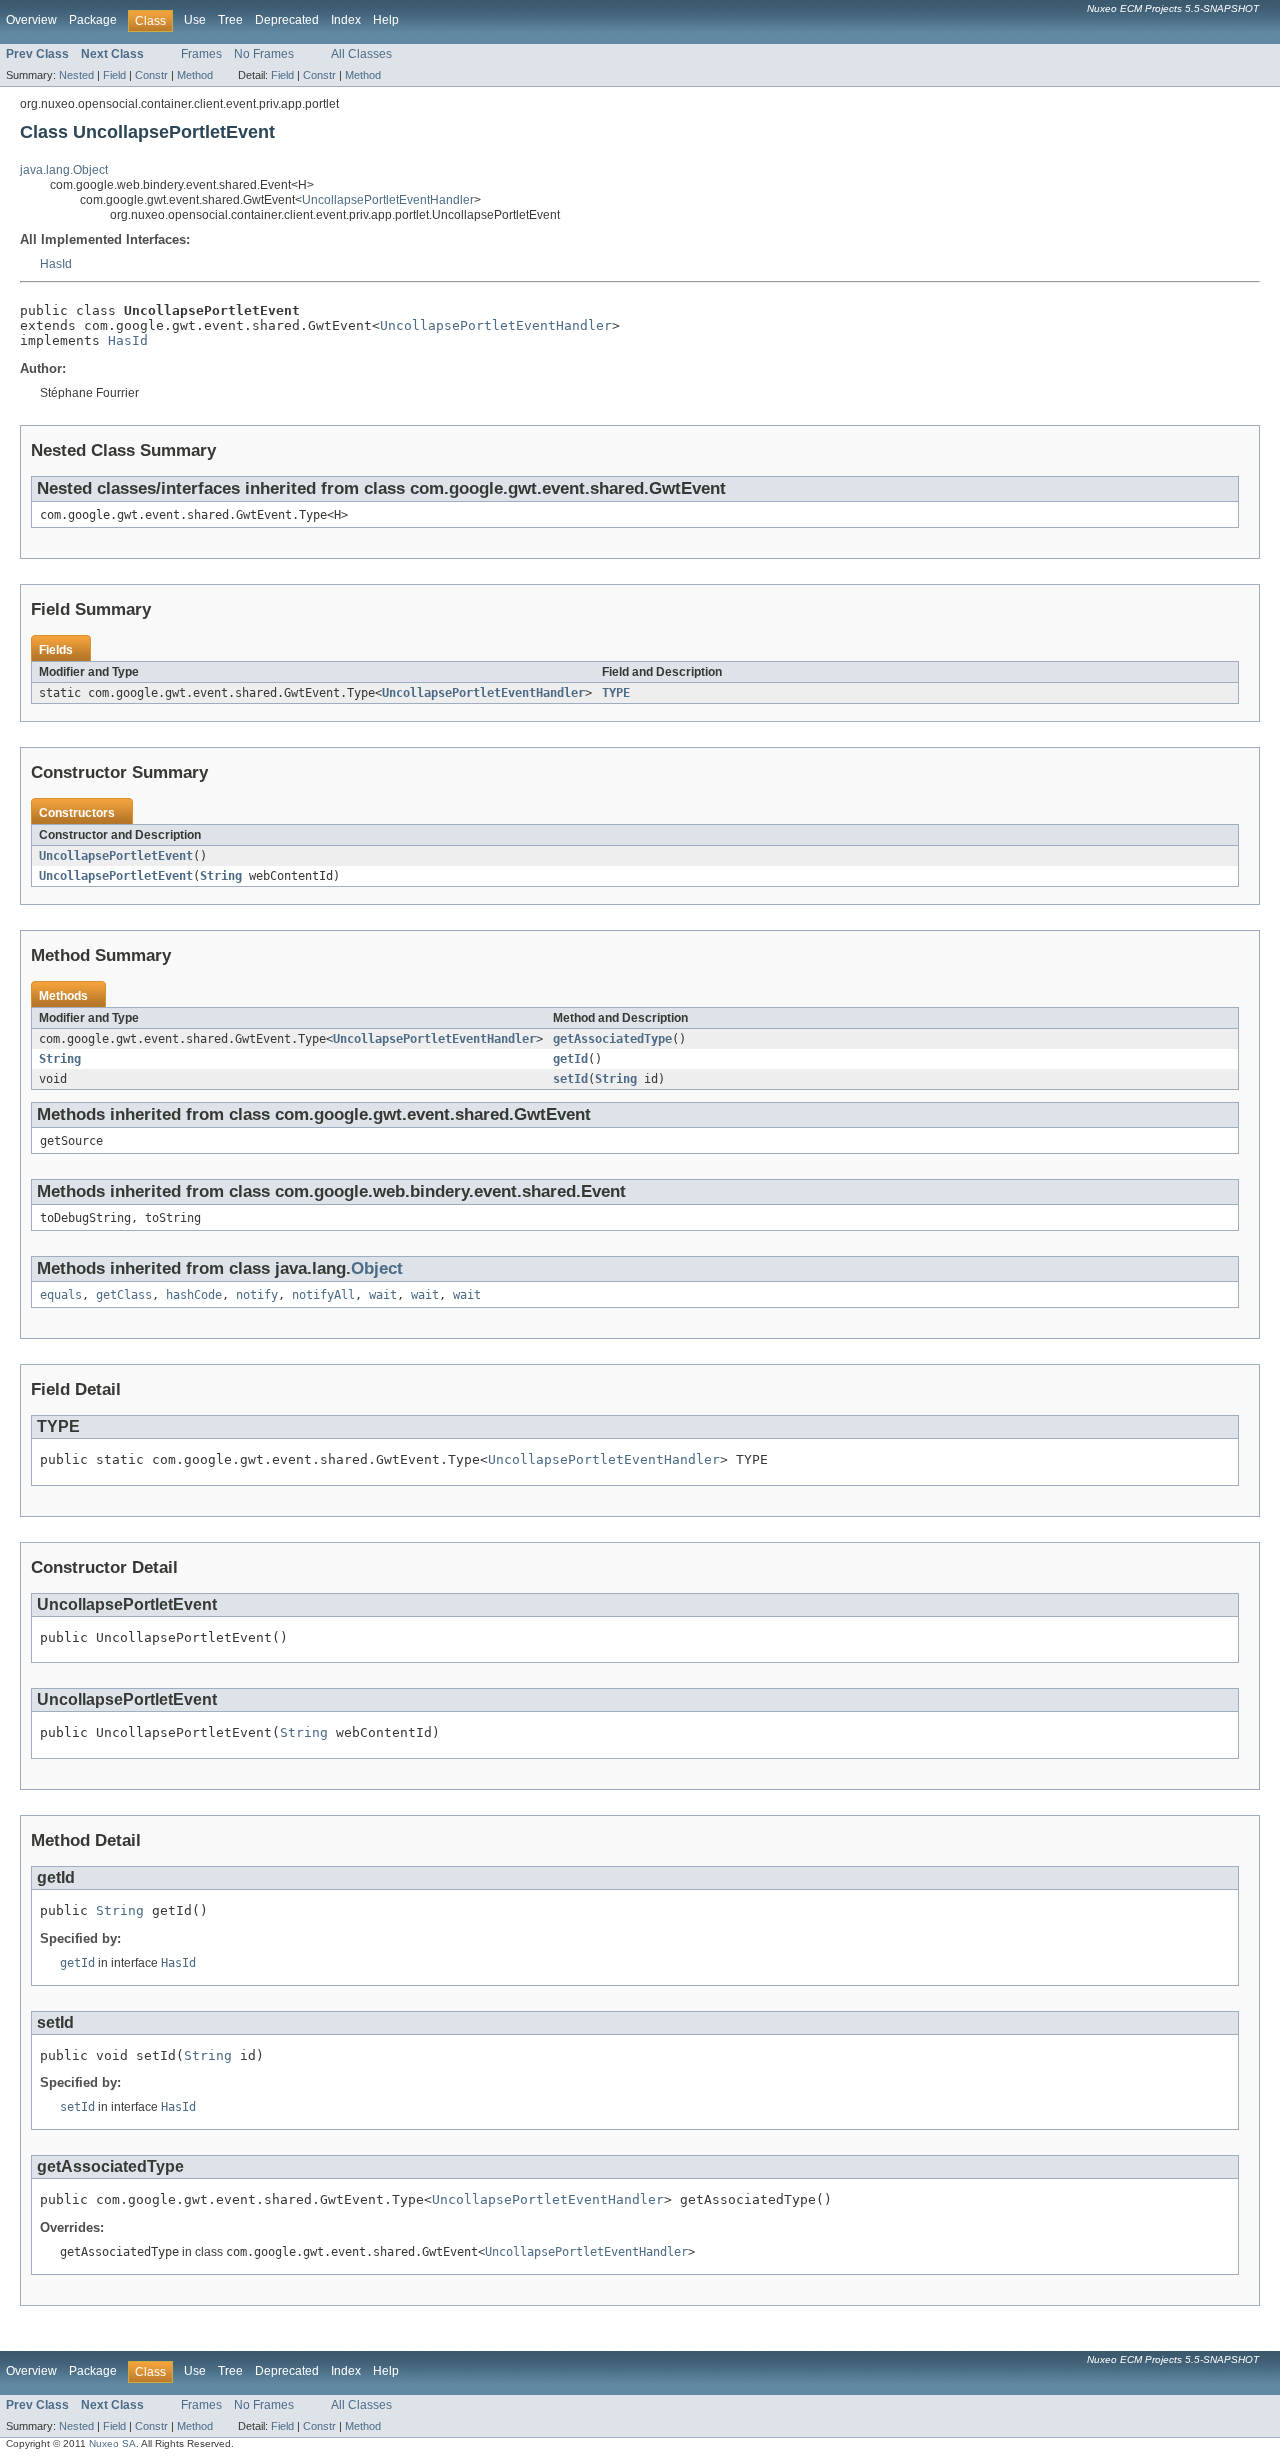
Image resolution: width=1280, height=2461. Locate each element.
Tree (230, 20)
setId (570, 1079)
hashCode (194, 1295)
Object (377, 1268)
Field (114, 75)
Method (195, 75)
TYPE (616, 693)
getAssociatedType (612, 1039)
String (221, 876)
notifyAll (323, 1295)
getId (570, 1059)
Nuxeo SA (112, 2443)
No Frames (264, 54)
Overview (31, 20)
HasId (56, 264)
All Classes (361, 54)
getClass (124, 1295)
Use (195, 20)
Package (93, 20)
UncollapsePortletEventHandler (388, 200)
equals (61, 1295)
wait (383, 1295)
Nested (76, 75)
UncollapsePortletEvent (116, 856)
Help (386, 20)
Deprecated (287, 20)
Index (346, 20)
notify (257, 1295)
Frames (201, 54)
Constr (151, 75)
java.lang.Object (64, 170)
